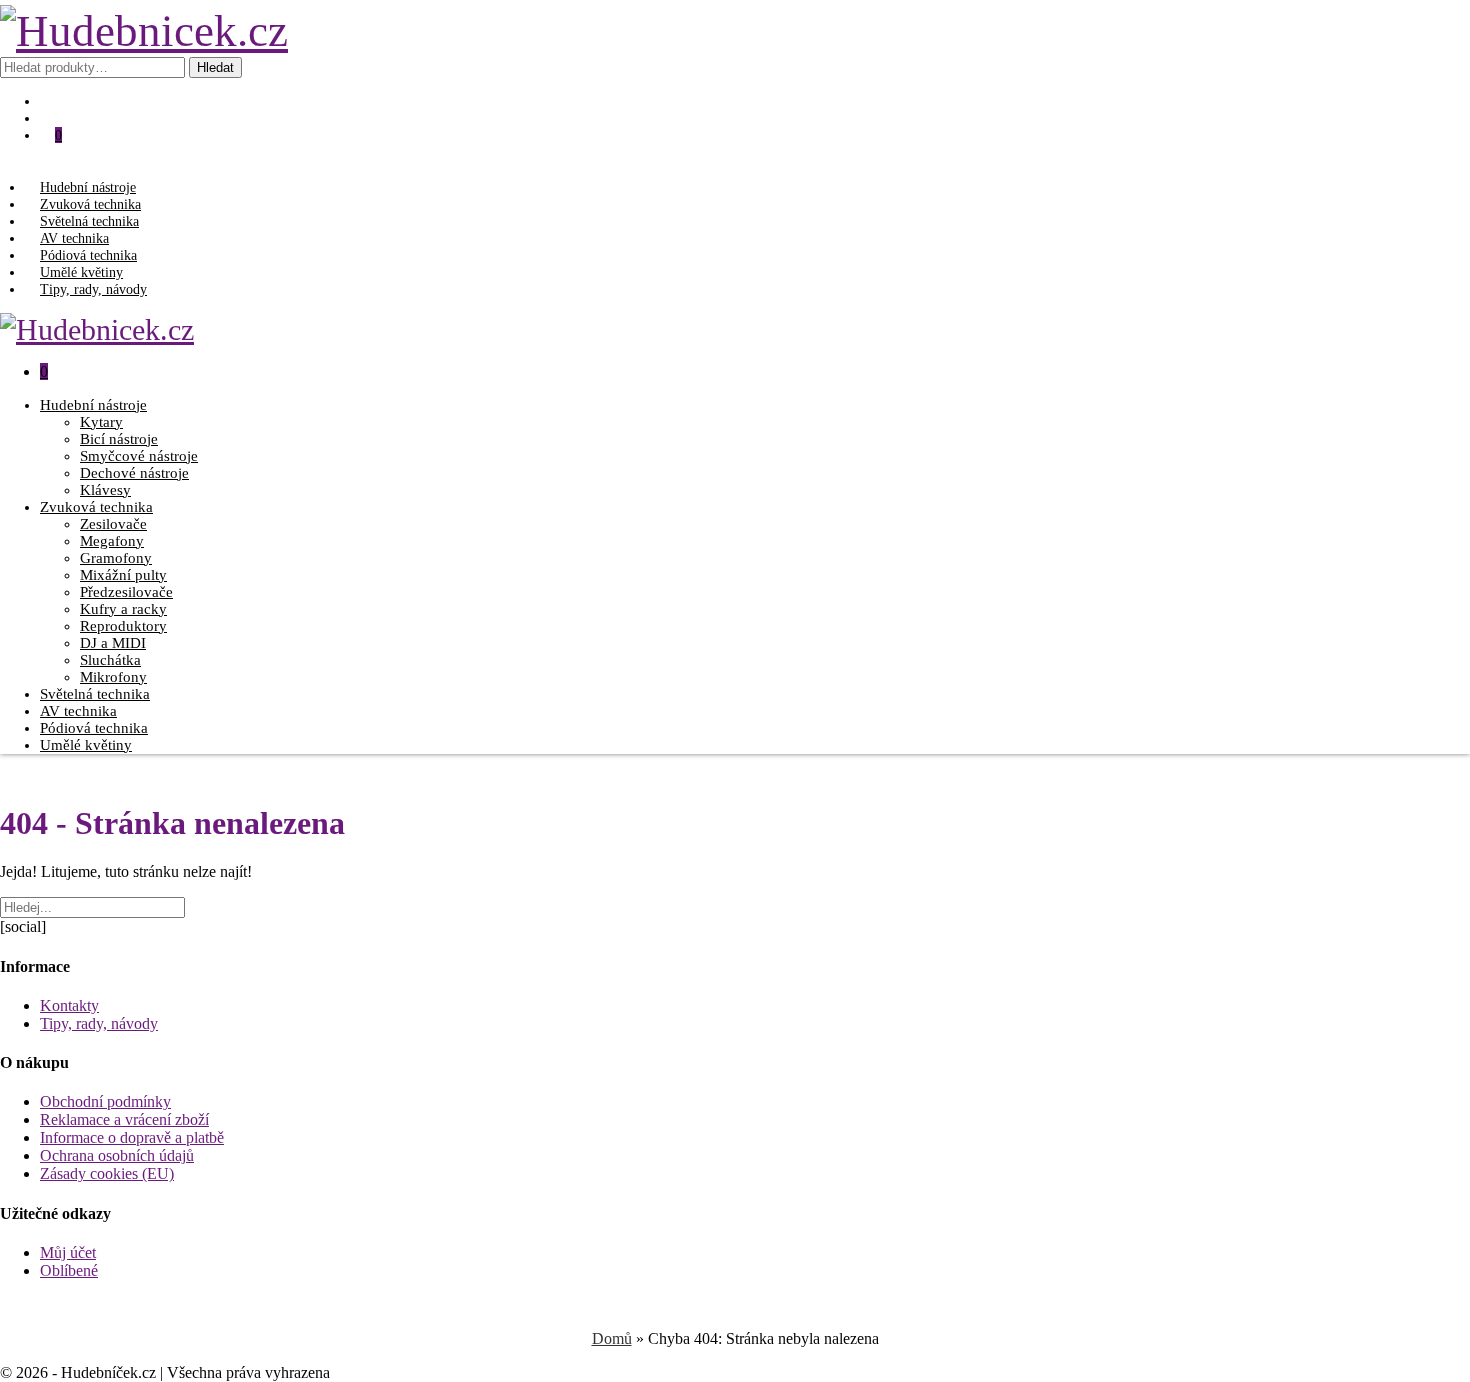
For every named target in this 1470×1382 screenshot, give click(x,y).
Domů (612, 1338)
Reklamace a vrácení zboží (124, 1119)
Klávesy (105, 490)
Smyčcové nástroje (139, 456)
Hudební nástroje (88, 187)
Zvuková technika (90, 204)
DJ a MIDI (113, 643)
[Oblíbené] (55, 101)
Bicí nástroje (119, 439)
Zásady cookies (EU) (107, 1173)
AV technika (74, 238)
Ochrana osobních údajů (117, 1155)
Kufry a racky (123, 609)
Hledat (215, 67)
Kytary (101, 422)
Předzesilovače (126, 592)
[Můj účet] (55, 118)
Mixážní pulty (123, 575)
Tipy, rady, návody (93, 289)
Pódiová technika (88, 255)
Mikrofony (113, 677)
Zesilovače (113, 524)
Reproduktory (123, 626)
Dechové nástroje (134, 473)
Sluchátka (110, 660)
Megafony (112, 541)
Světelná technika (89, 221)
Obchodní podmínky (105, 1101)
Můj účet (68, 1252)
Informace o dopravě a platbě (132, 1137)
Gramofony (116, 558)
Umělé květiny (81, 272)
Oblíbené (69, 1270)
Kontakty (69, 1005)
